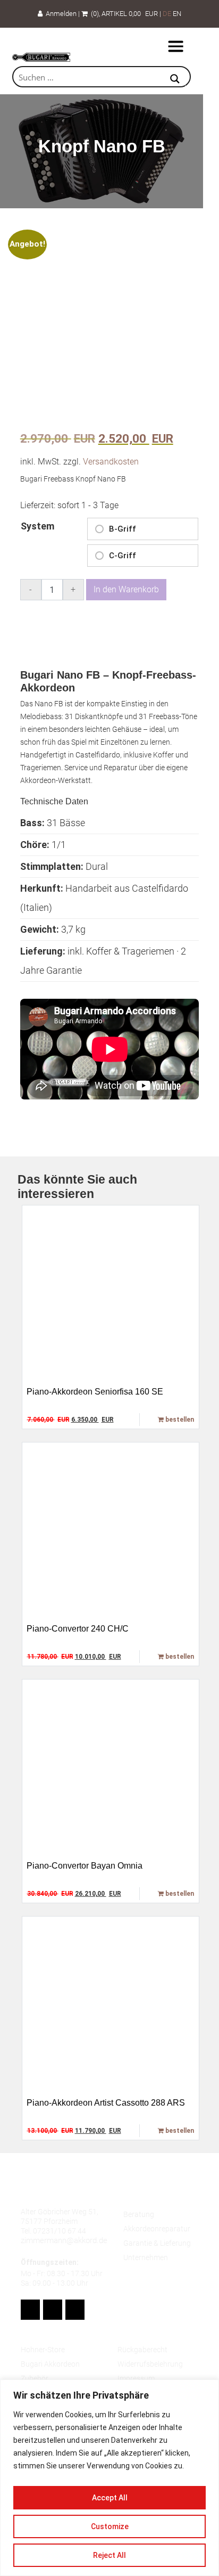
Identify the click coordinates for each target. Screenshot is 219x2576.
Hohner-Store (43, 2350)
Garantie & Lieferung (157, 2243)
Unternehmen (146, 2257)
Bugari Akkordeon (50, 2364)
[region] (109, 2478)
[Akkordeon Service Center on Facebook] (30, 2310)
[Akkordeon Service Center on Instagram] (75, 2310)
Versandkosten (111, 462)
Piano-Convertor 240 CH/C (78, 1629)
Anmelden (60, 14)
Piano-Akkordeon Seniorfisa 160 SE (95, 1392)
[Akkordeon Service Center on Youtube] (53, 2310)
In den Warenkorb (126, 589)
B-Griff (123, 529)
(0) (93, 14)
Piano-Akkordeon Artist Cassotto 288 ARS (106, 2103)
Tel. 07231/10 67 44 (53, 2231)
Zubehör (35, 2378)
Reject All (109, 2555)
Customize (110, 2526)
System (37, 526)
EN (177, 14)
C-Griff (123, 556)
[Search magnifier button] (175, 80)
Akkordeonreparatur (157, 2229)
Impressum (136, 2378)
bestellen (179, 1420)
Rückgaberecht (142, 2350)
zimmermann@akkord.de (64, 2240)
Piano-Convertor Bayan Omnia (85, 1866)
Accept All (110, 2498)
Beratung (139, 2214)
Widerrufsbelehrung (150, 2364)
